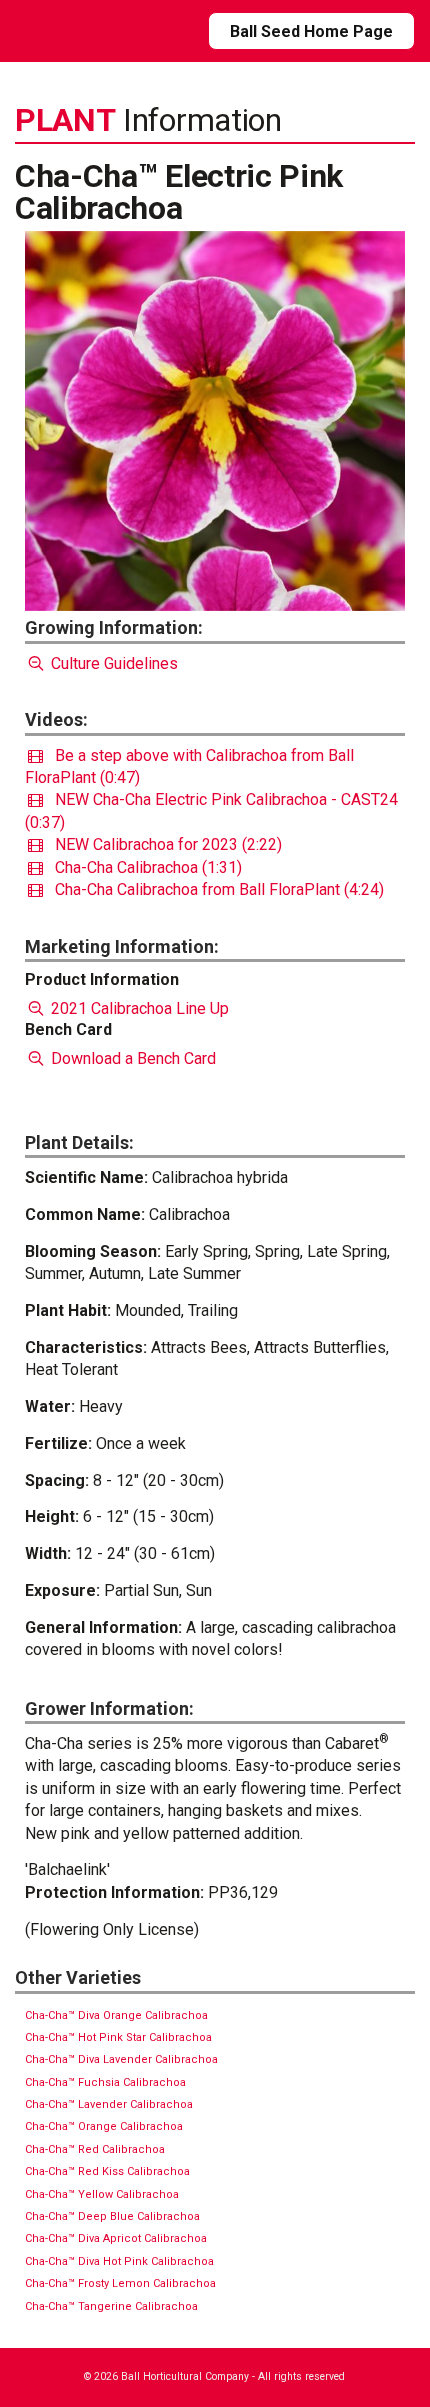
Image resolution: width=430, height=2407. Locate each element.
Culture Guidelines (112, 663)
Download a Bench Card (131, 1058)
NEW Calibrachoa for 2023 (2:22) (162, 844)
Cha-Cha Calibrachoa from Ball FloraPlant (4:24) (213, 889)
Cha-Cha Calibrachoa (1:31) (142, 867)
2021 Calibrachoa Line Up (138, 1008)
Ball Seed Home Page (311, 31)
